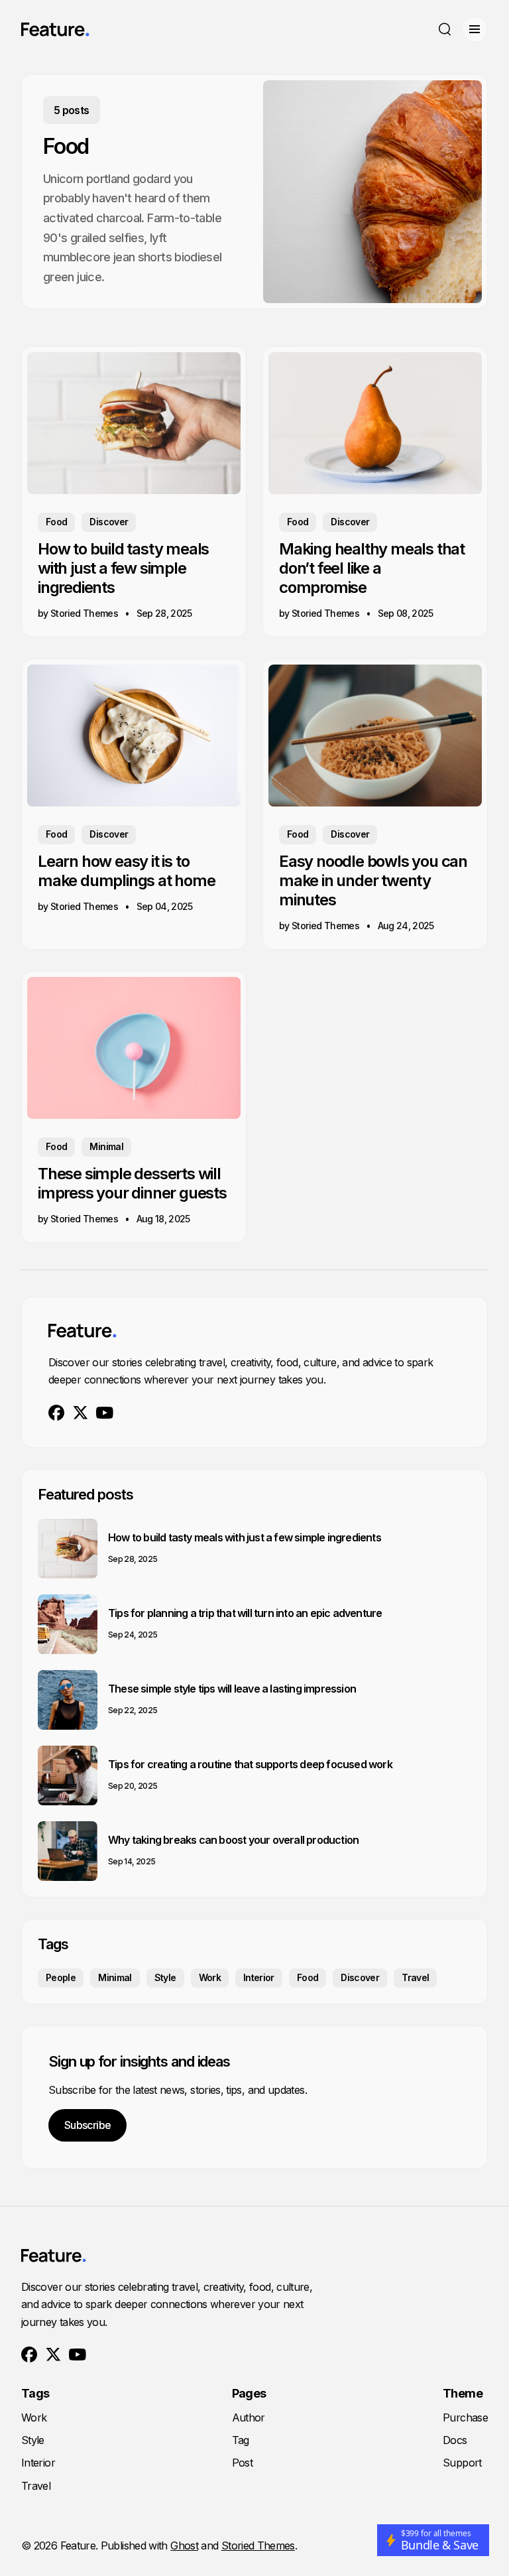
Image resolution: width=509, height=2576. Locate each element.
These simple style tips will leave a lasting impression (232, 1689)
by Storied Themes (78, 613)
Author (249, 2417)
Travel (415, 1977)
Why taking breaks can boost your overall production (233, 1840)
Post (242, 2463)
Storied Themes (258, 2545)
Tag (241, 2440)
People (61, 1977)
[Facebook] (57, 1413)
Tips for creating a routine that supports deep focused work (250, 1764)
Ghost (184, 2545)
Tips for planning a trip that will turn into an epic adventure (245, 1613)
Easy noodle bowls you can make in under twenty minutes (373, 880)
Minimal (106, 1146)
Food (56, 522)
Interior (259, 1977)
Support (462, 2463)
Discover (109, 522)
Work (210, 1977)
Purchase (465, 2417)
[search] (445, 29)
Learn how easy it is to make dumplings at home (127, 871)
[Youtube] (105, 1413)
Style (165, 1977)
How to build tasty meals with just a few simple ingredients (123, 568)
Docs (455, 2440)
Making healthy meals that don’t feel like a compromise (372, 568)
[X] (81, 1413)
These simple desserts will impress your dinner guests (132, 1183)
